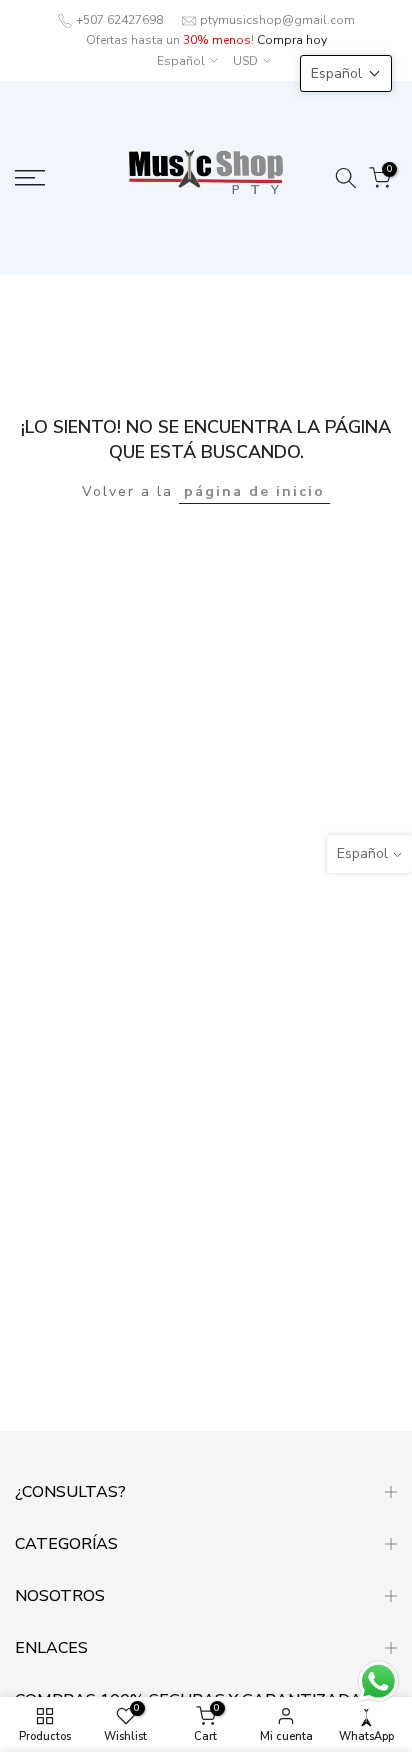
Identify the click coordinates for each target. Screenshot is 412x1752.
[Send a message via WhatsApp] (378, 1681)
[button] (346, 73)
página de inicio (254, 491)
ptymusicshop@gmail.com (277, 20)
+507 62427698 (119, 20)
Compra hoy (292, 40)
